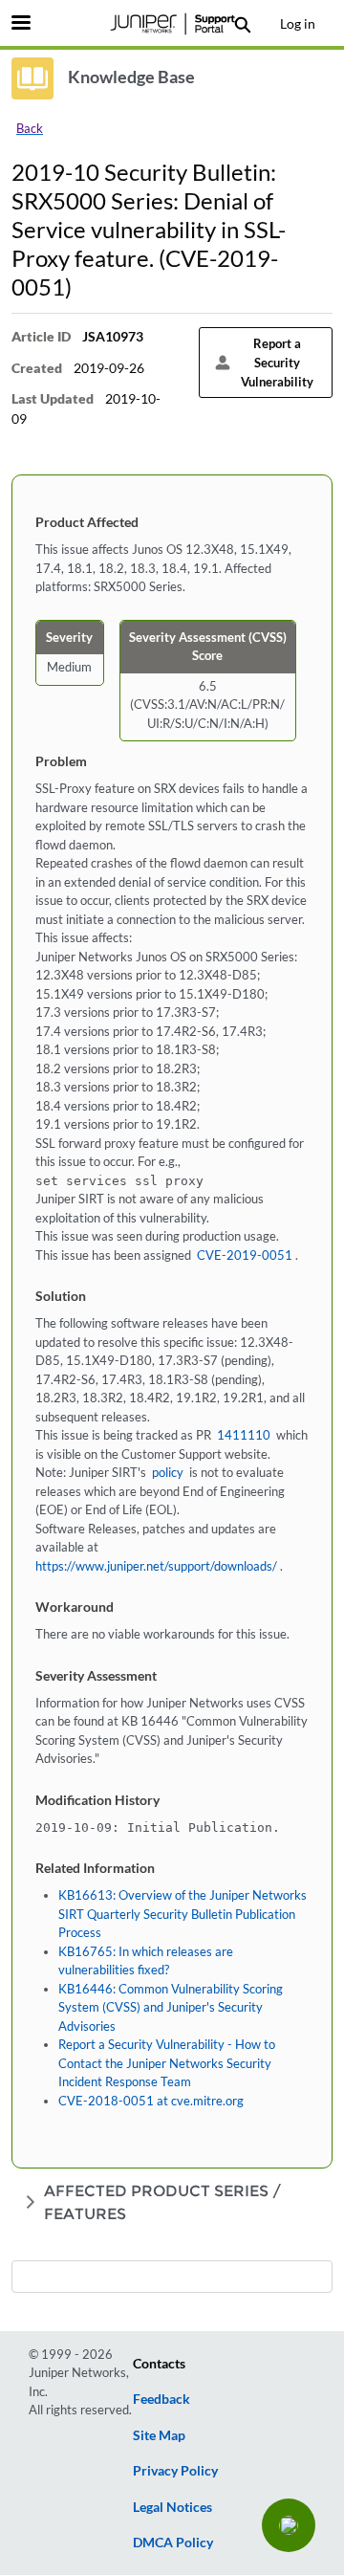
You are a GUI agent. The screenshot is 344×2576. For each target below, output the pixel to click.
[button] (289, 2525)
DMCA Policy (173, 2542)
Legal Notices (172, 2507)
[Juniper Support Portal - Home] (172, 24)
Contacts (159, 2363)
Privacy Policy (175, 2470)
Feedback (161, 2399)
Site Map (159, 2435)
